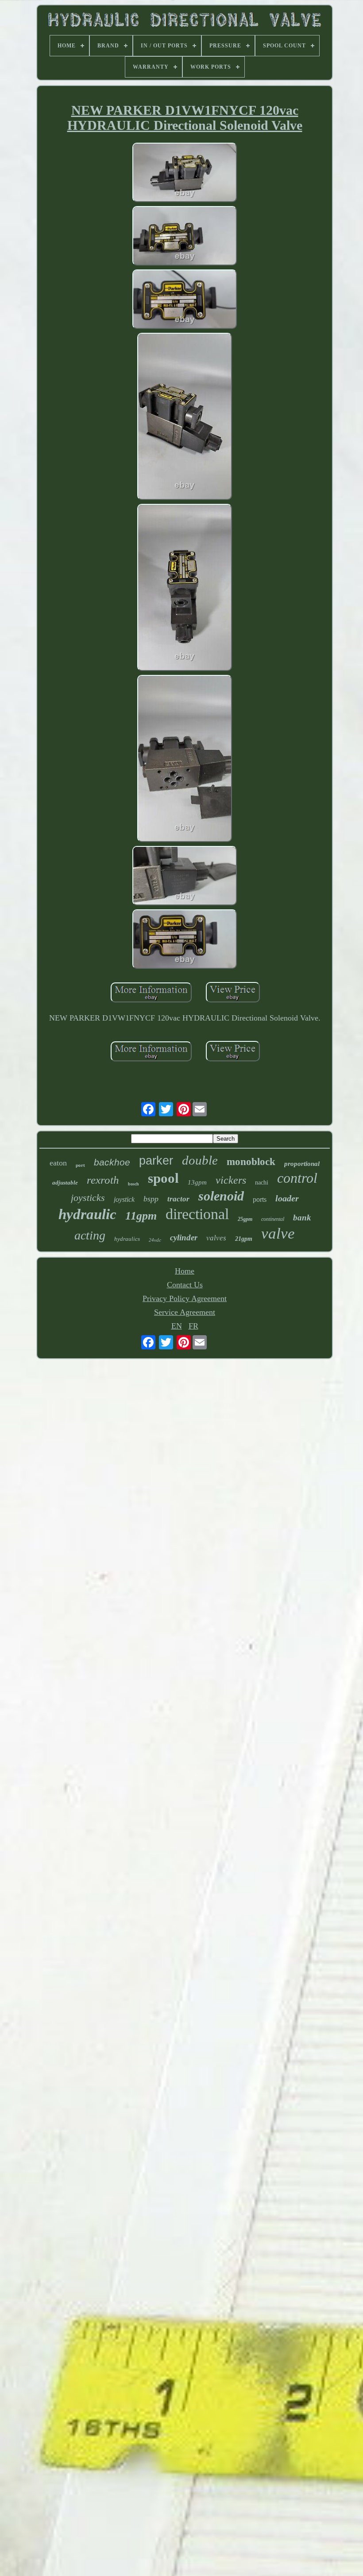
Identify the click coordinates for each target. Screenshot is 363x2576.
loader (287, 1198)
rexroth (103, 1180)
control (297, 1178)
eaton (58, 1163)
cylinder (184, 1237)
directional (197, 1214)
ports (260, 1199)
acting (90, 1235)
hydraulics (127, 1239)
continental (273, 1219)
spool (163, 1178)
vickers (231, 1180)
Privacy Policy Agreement (185, 1298)
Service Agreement (185, 1312)
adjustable (65, 1183)
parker (156, 1161)
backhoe (112, 1162)
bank (302, 1218)
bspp (151, 1199)
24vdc (155, 1240)
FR (193, 1326)
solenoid (221, 1196)
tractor (178, 1199)
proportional (302, 1164)
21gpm (244, 1239)
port (80, 1165)
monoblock (251, 1162)
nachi (262, 1183)
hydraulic (87, 1214)
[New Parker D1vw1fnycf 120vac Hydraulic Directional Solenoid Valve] (185, 173)
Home (185, 1271)
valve (278, 1233)
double (200, 1160)
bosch (133, 1184)
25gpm (245, 1219)
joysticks (88, 1198)
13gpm (197, 1182)
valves (216, 1238)
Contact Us (185, 1285)
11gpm (141, 1216)
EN (177, 1326)
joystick (124, 1199)
